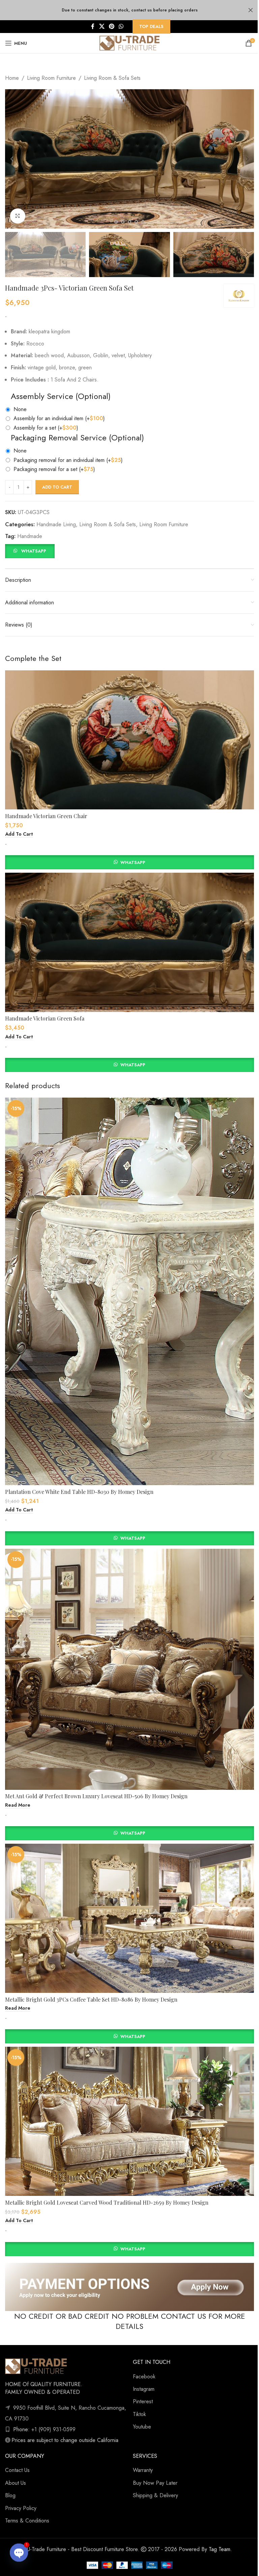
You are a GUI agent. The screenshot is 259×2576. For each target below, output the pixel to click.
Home (12, 78)
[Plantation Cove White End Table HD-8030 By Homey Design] (129, 1291)
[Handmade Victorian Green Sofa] (129, 942)
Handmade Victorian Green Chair (46, 816)
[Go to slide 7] (143, 222)
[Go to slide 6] (136, 222)
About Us (16, 2483)
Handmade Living (56, 524)
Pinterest (143, 2401)
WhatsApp (34, 551)
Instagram (144, 2389)
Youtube (142, 2427)
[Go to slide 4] (123, 222)
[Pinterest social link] (111, 26)
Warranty (143, 2470)
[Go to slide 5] (129, 222)
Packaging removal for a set (54, 469)
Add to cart (57, 487)
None (20, 409)
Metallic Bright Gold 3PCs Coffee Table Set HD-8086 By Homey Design (91, 1999)
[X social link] (102, 26)
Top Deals (151, 26)
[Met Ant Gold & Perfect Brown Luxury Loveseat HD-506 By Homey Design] (129, 1669)
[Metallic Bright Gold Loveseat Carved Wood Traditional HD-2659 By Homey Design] (129, 2121)
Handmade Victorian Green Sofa (45, 1018)
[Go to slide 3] (116, 222)
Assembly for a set (46, 428)
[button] (12, 159)
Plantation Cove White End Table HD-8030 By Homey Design (79, 1492)
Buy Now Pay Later (155, 2483)
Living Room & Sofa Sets (112, 78)
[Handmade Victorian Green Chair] (129, 740)
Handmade (30, 536)
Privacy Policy (21, 2508)
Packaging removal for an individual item (68, 460)
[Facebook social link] (93, 26)
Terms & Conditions (27, 2521)
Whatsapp (133, 862)
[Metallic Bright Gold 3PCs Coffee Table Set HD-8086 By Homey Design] (129, 1918)
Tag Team (220, 2549)
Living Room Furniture (51, 78)
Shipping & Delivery (155, 2495)
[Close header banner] (251, 10)
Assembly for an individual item (59, 418)
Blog (10, 2495)
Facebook (144, 2377)
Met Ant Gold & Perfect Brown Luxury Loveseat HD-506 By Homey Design (96, 1796)
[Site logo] (130, 43)
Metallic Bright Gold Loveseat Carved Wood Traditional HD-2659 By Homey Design (107, 2202)
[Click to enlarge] (18, 216)
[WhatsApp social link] (121, 26)
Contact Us (17, 2470)
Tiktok (139, 2414)
